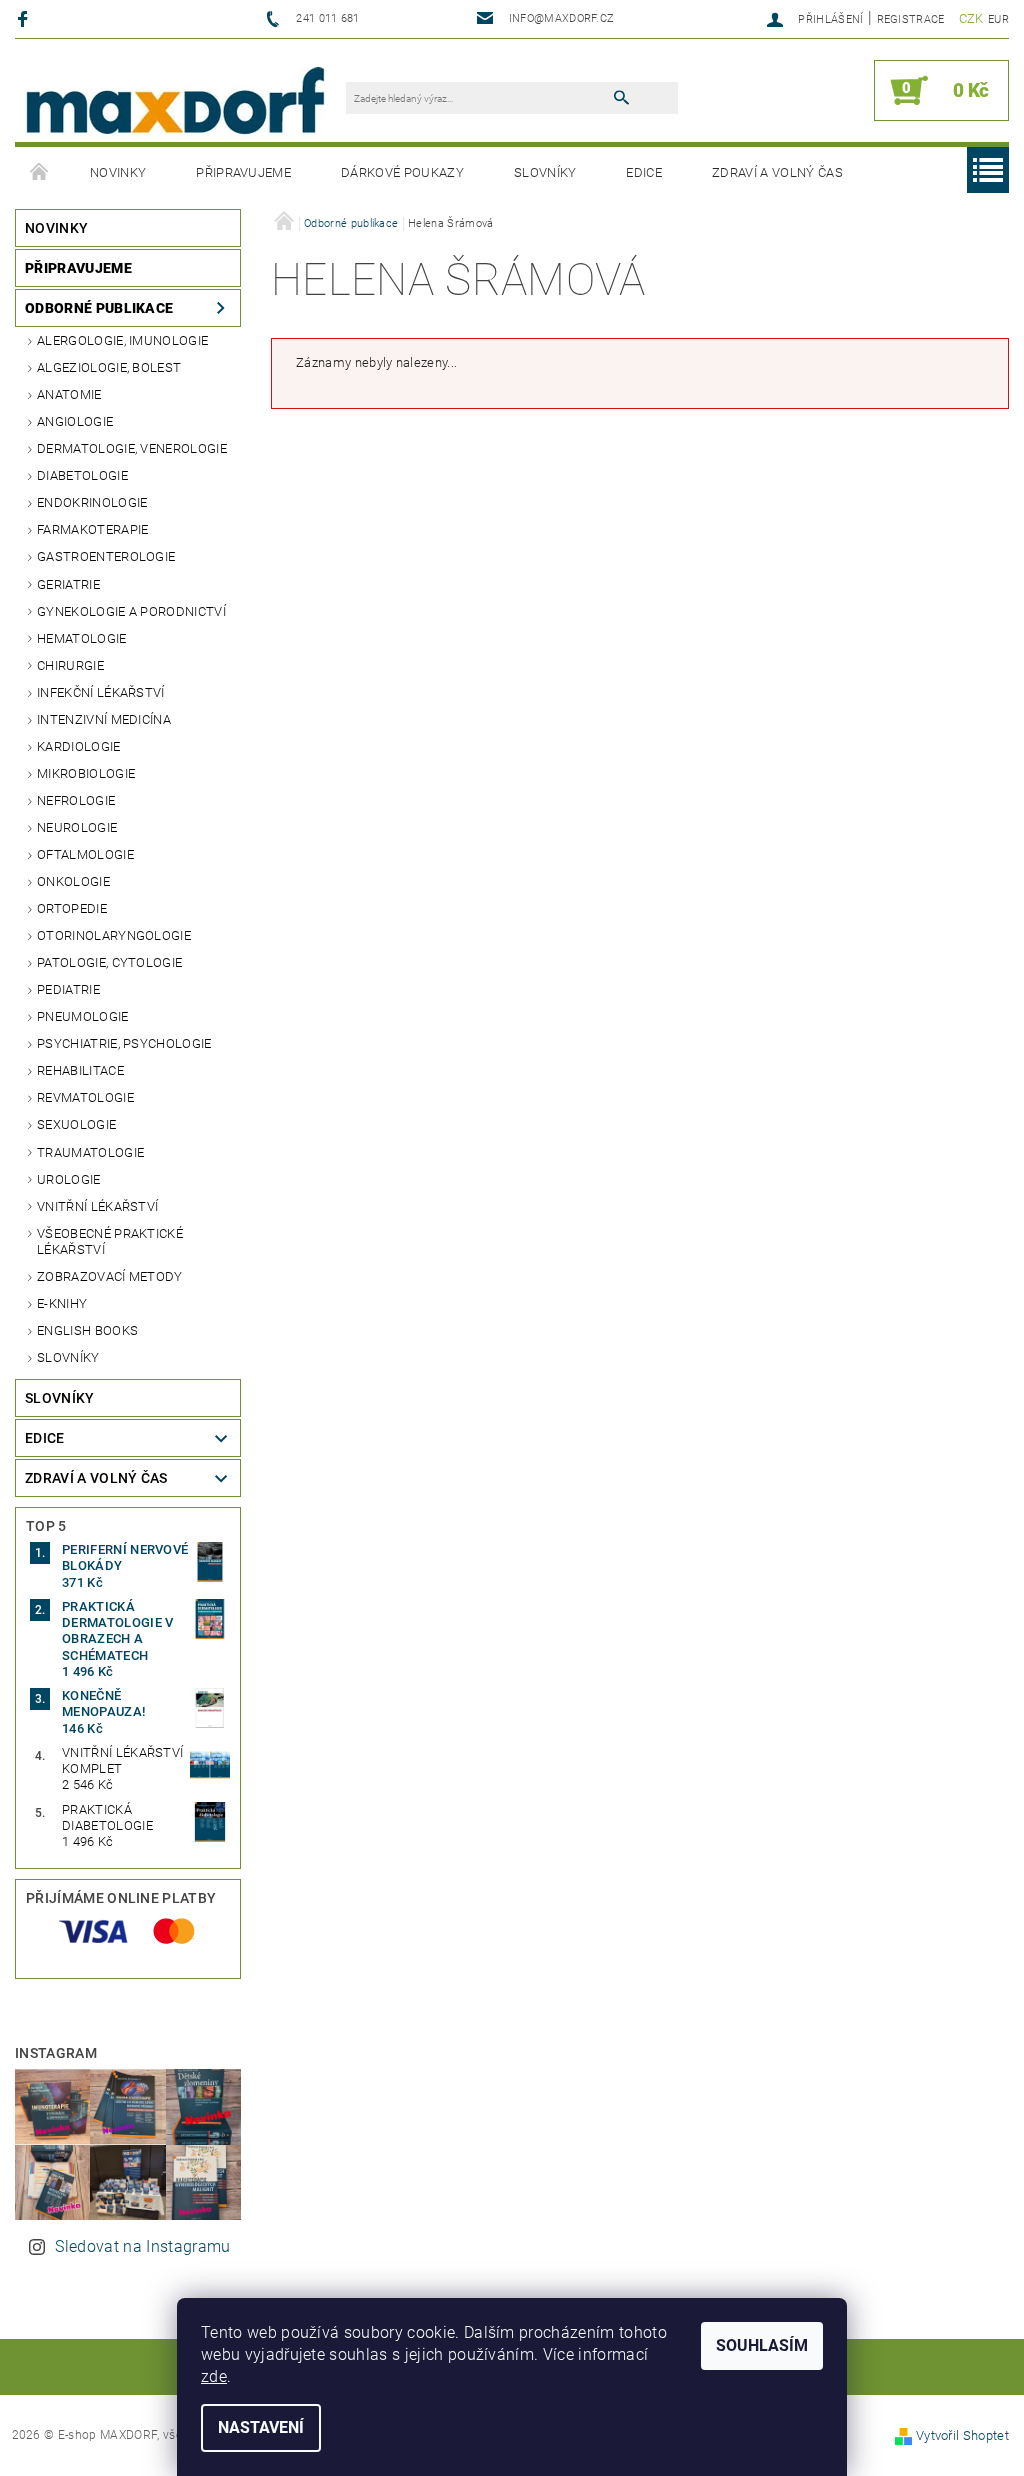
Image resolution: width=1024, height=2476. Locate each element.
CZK (971, 18)
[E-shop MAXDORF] (175, 100)
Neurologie (77, 827)
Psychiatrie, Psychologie (124, 1043)
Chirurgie (70, 665)
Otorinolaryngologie (114, 935)
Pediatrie (68, 989)
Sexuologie (76, 1124)
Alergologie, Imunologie (122, 340)
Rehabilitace (80, 1070)
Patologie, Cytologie (109, 962)
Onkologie (73, 881)
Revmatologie (85, 1097)
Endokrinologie (92, 502)
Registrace (911, 19)
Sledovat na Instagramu (142, 2246)
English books (87, 1330)
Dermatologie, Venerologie (132, 448)
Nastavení (261, 2427)
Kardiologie (79, 746)
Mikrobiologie (86, 773)
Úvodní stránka (40, 173)
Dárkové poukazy (402, 172)
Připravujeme (243, 172)
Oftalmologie (85, 854)
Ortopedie (72, 908)
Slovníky (545, 172)
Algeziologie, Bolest (109, 367)
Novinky (118, 172)
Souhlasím (762, 2345)
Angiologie (75, 421)
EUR (998, 19)
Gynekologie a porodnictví (131, 611)
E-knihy (62, 1303)
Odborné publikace (99, 308)
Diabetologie (82, 475)
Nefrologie (76, 800)
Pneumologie (83, 1016)
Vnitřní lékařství (97, 1206)
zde (214, 2376)
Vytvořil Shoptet (962, 2435)
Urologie (69, 1179)
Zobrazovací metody (110, 1276)
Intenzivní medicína (104, 719)
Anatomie (69, 394)
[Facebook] (25, 18)
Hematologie (82, 638)
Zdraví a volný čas (777, 172)
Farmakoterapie (92, 529)
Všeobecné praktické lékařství (110, 1241)
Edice (644, 172)
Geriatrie (68, 584)
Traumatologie (90, 1152)
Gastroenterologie (106, 556)
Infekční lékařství (101, 692)
